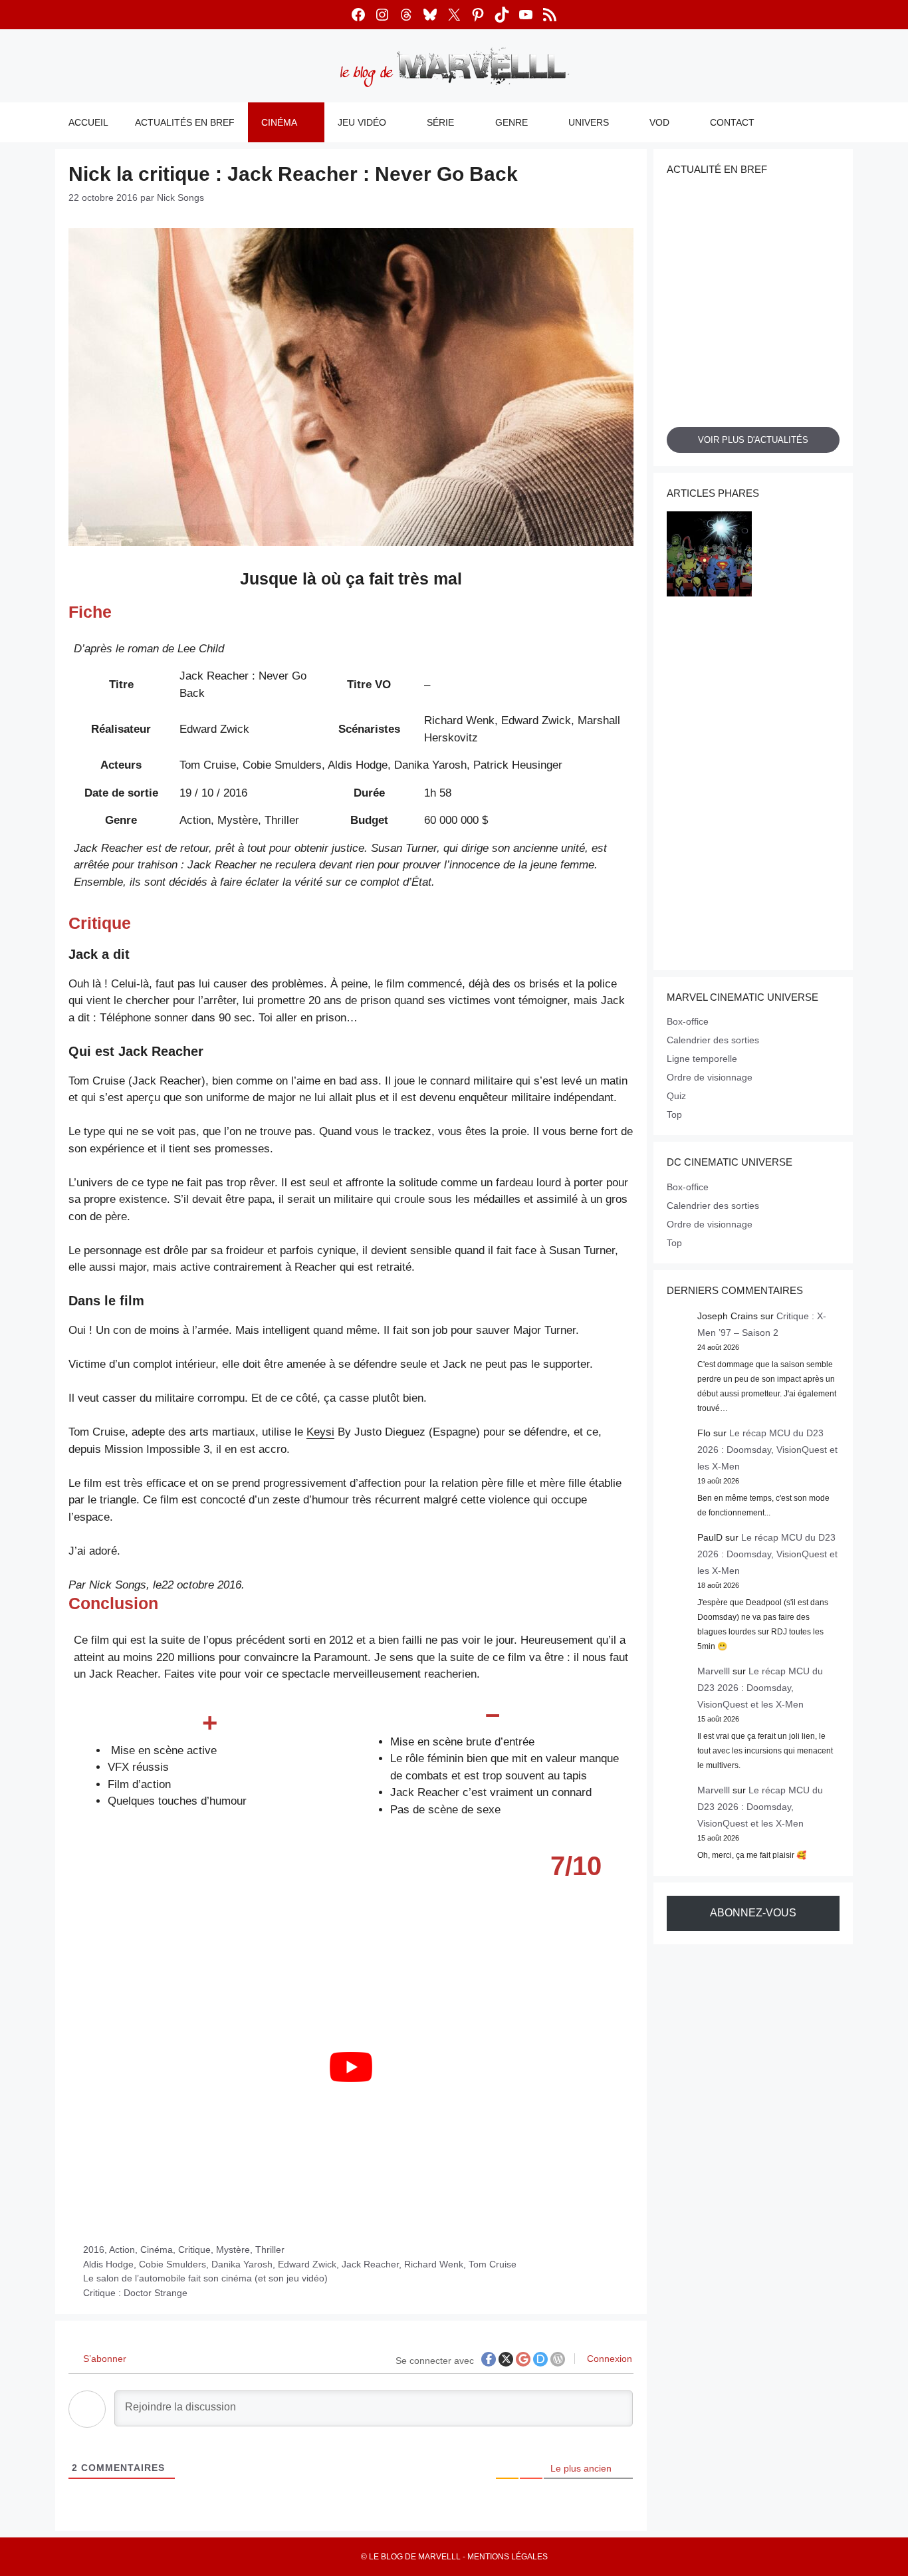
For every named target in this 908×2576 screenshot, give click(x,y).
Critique (194, 2250)
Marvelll (714, 1671)
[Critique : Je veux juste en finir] (709, 734)
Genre (511, 122)
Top (674, 1114)
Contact (732, 122)
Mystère (233, 2250)
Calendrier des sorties (713, 1040)
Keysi (320, 1432)
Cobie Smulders (172, 2264)
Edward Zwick (307, 2264)
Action (122, 2250)
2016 (94, 2250)
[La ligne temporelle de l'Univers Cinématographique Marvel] (797, 823)
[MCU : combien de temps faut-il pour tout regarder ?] (709, 645)
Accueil (88, 122)
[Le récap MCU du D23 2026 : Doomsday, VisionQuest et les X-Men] (797, 734)
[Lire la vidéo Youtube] (351, 2067)
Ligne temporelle (702, 1059)
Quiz (676, 1096)
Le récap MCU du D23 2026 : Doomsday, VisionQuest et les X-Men (767, 1450)
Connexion (608, 2359)
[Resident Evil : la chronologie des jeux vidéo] (709, 912)
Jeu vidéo (362, 122)
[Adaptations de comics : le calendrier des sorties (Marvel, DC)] (709, 556)
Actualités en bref (185, 122)
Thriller (270, 2250)
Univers (589, 122)
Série (440, 122)
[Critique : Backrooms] (797, 556)
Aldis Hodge (108, 2264)
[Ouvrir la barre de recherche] (834, 122)
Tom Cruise (493, 2264)
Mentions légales (508, 2557)
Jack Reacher (370, 2264)
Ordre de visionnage (710, 1077)
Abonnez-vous (753, 1913)
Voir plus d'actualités (753, 440)
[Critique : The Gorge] (797, 912)
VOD (659, 122)
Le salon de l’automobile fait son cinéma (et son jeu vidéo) (205, 2278)
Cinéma (279, 122)
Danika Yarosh (242, 2264)
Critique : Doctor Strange (135, 2293)
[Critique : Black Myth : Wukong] (709, 823)
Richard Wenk (434, 2264)
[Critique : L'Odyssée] (797, 645)
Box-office (688, 1021)
